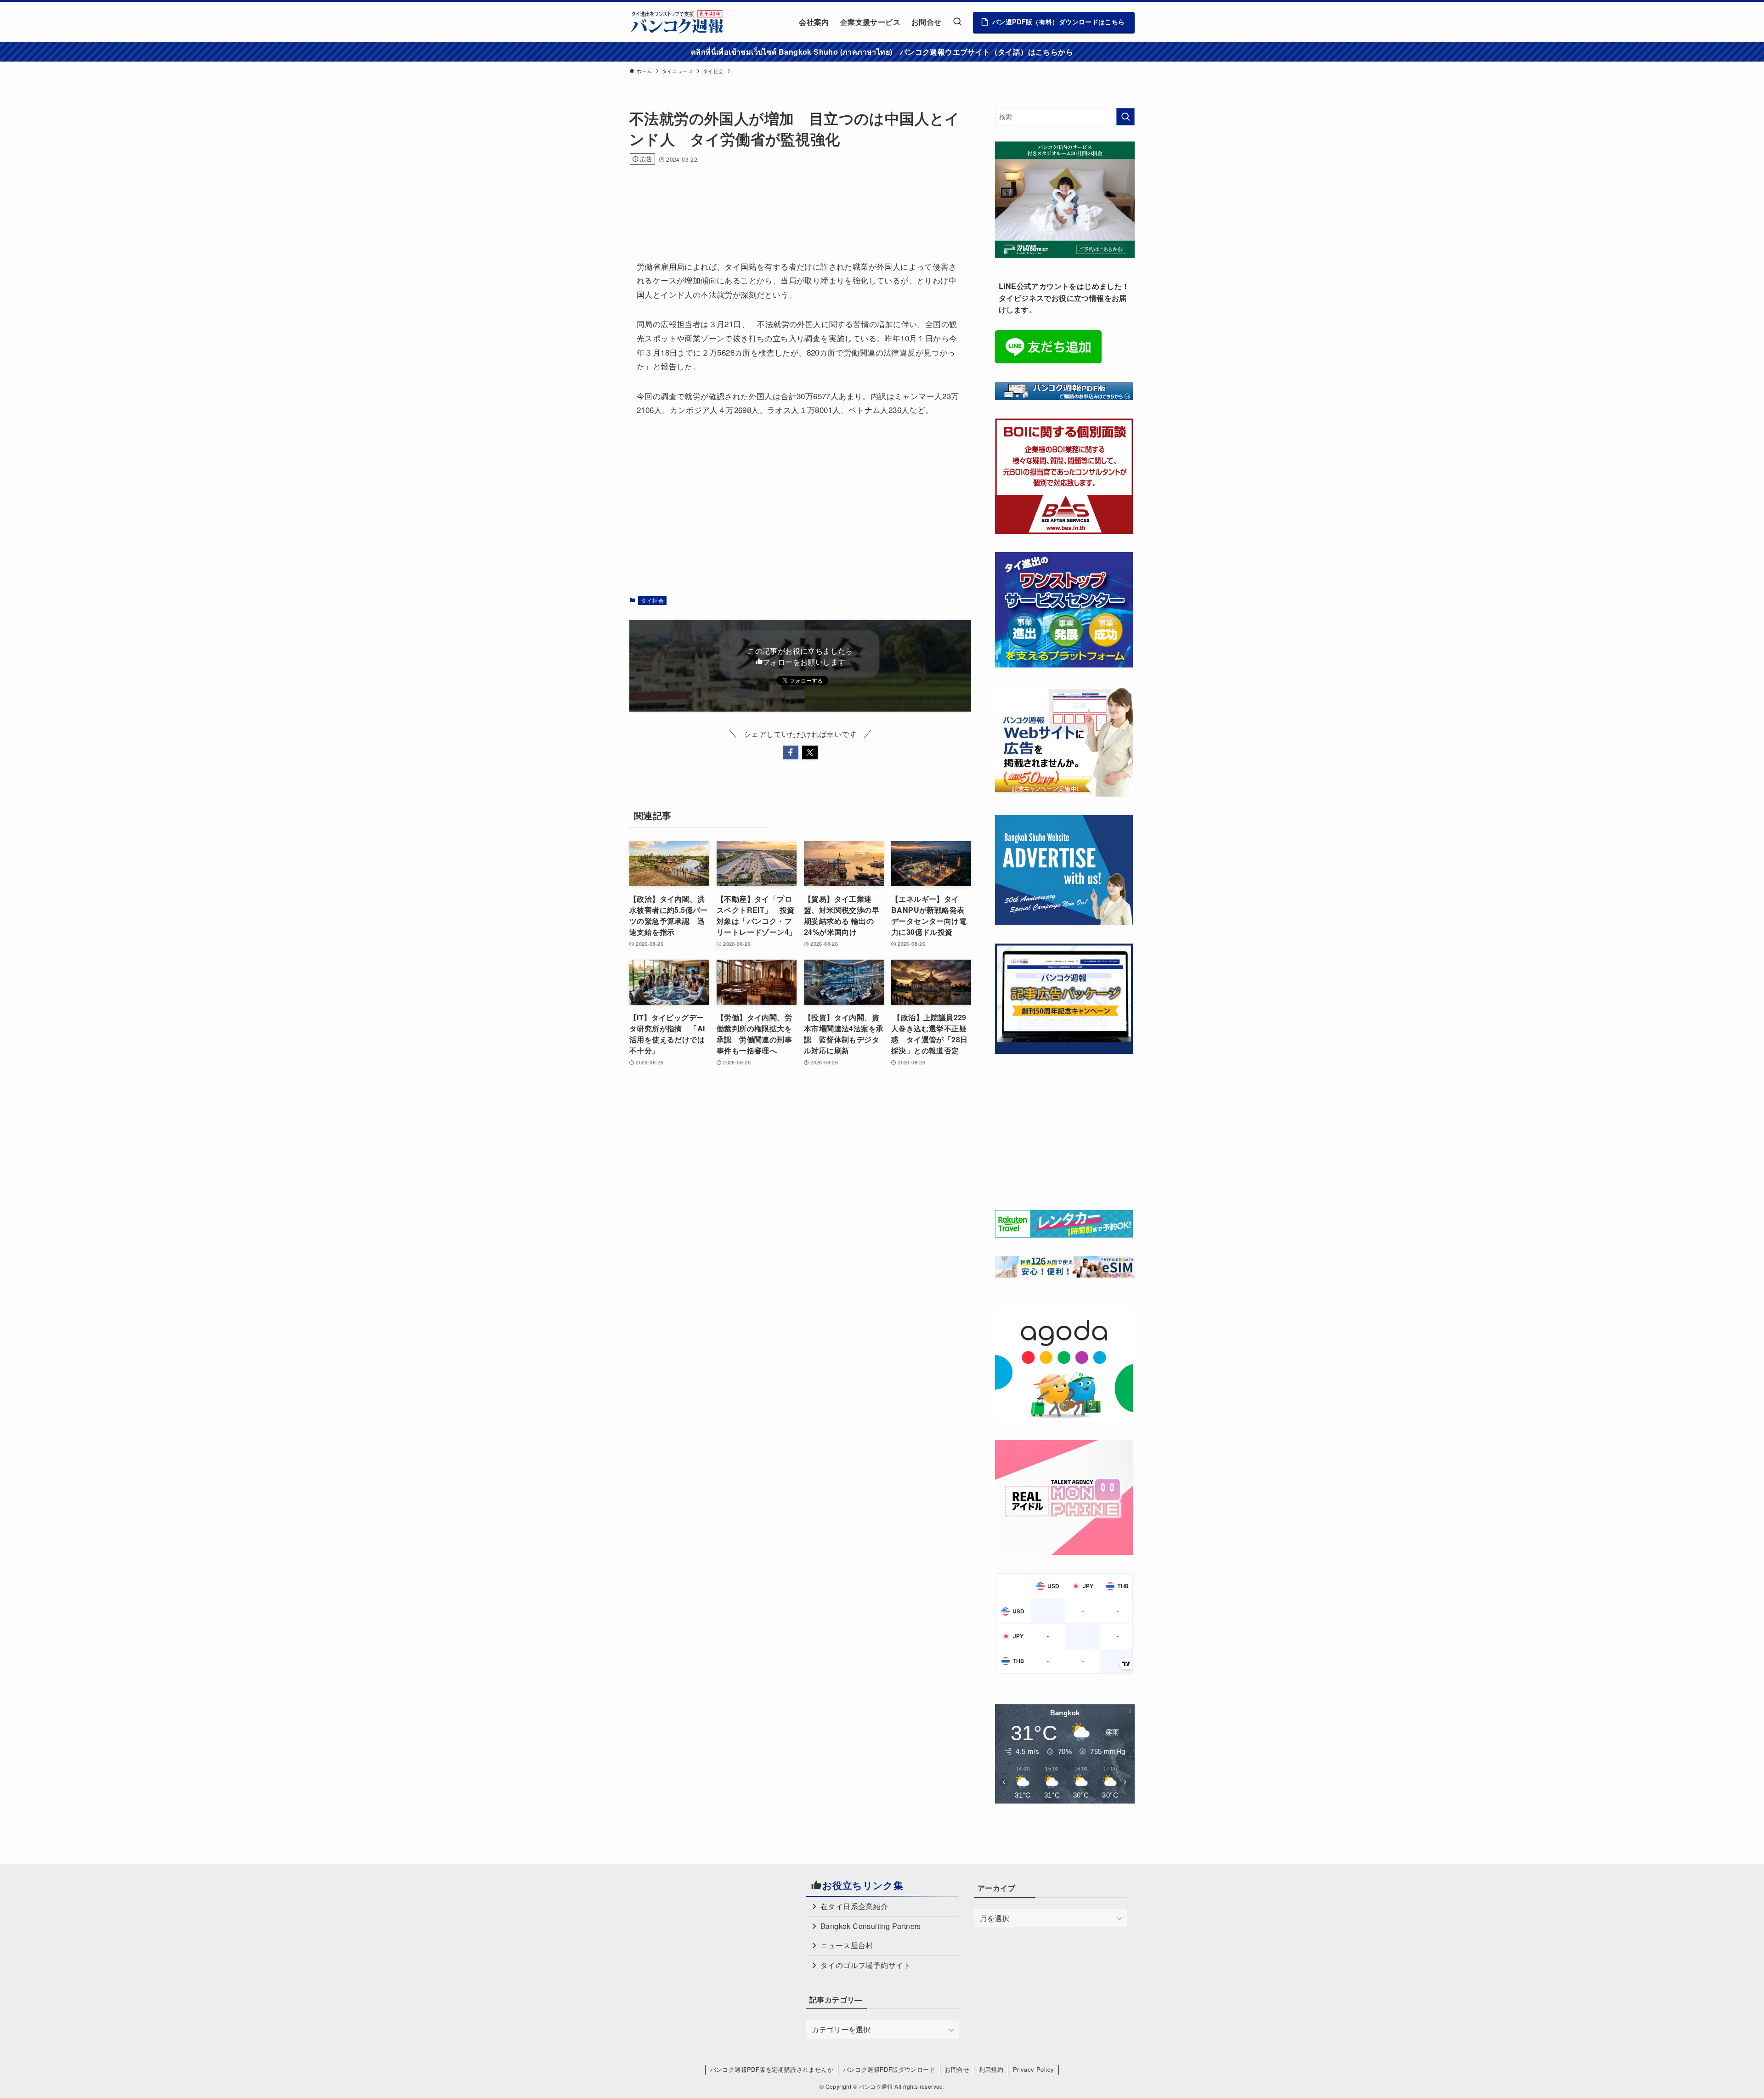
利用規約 (991, 2069)
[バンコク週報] (677, 22)
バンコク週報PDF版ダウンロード (889, 2069)
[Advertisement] (797, 200)
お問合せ (957, 2069)
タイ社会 (652, 600)
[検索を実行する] (1125, 117)
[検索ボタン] (957, 22)
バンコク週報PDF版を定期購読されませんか (772, 2069)
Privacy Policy (1034, 2069)
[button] (791, 752)
